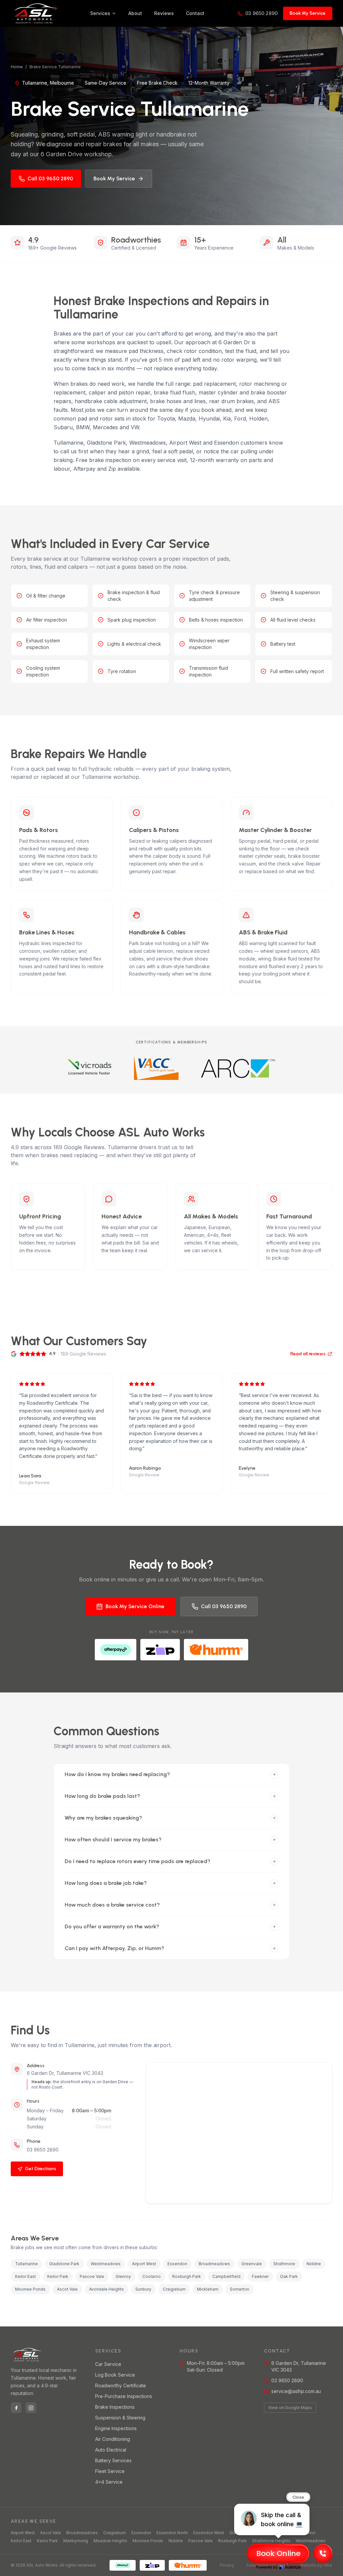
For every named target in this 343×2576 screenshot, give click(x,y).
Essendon (141, 2533)
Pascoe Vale (200, 2541)
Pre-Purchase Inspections (124, 2396)
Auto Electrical (111, 2450)
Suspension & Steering (120, 2418)
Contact (195, 13)
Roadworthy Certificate (121, 2385)
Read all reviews (308, 1354)
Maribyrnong (76, 2541)
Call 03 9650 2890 (50, 178)
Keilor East (21, 2541)
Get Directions (41, 2169)
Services (100, 13)
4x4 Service (109, 2482)
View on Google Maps (290, 2408)
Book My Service (308, 13)
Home (17, 67)
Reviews (164, 13)
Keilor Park (47, 2541)
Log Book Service (115, 2375)
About (135, 13)
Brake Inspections (115, 2407)
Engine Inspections (116, 2428)
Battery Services (113, 2460)
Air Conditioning (113, 2439)
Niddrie (176, 2541)
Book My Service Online (135, 1606)
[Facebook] (16, 2408)
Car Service (108, 2364)
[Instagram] (31, 2408)
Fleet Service (110, 2471)
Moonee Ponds (148, 2541)
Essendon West (209, 2533)
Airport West (23, 2533)
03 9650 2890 (261, 13)
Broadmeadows (82, 2533)
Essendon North (172, 2533)
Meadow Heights (110, 2541)
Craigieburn (115, 2533)
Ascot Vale (51, 2533)
